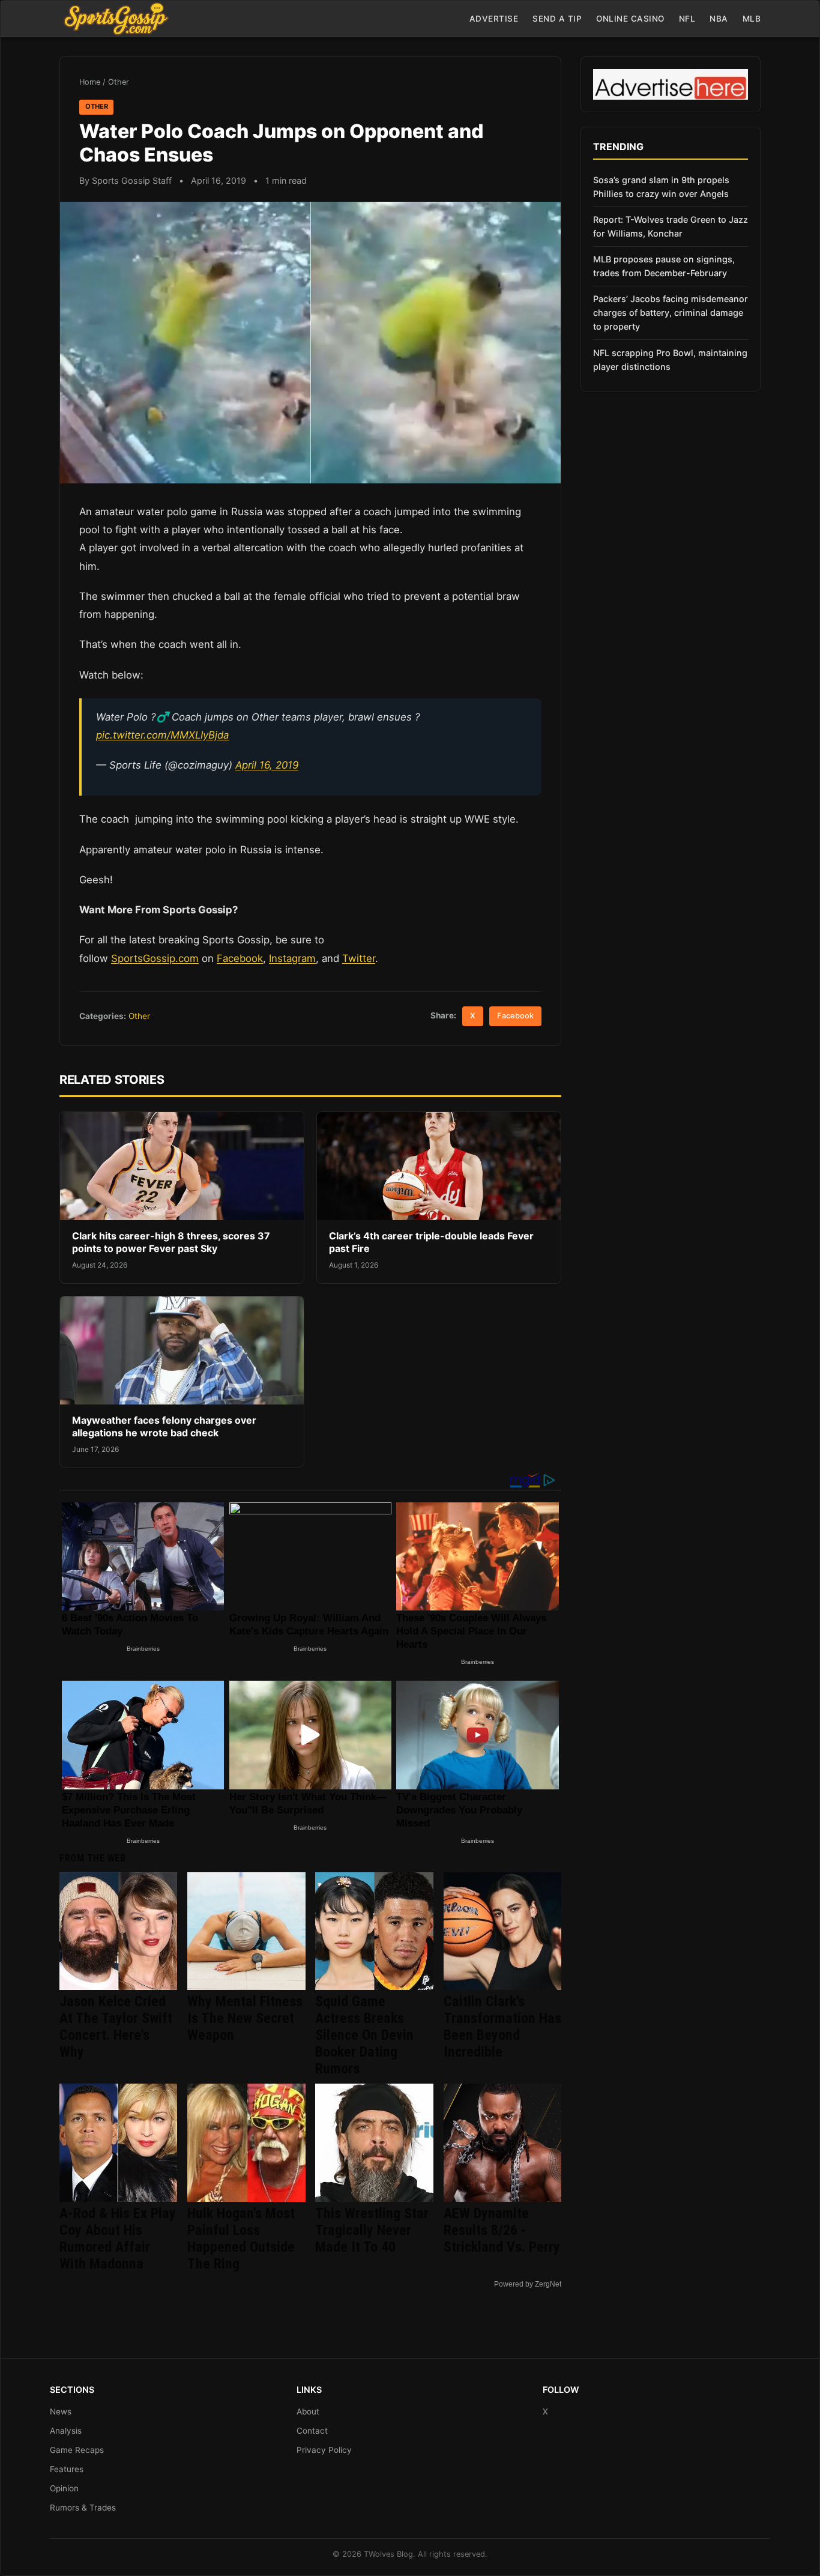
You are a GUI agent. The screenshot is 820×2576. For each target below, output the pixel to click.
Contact (312, 2431)
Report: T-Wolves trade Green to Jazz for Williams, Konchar (671, 226)
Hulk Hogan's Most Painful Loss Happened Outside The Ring (241, 2239)
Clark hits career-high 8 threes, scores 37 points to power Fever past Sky (171, 1242)
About (308, 2411)
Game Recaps (77, 2450)
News (61, 2411)
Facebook (240, 958)
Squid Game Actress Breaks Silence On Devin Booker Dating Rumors (364, 2035)
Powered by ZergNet (528, 2284)
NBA (719, 19)
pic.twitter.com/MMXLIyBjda (162, 735)
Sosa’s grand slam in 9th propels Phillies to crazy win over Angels (661, 187)
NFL (687, 19)
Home (90, 82)
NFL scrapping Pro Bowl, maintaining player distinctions (670, 360)
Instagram (292, 958)
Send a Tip (557, 19)
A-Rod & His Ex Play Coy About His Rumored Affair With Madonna (118, 2239)
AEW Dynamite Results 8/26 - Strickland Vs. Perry (502, 2230)
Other (119, 82)
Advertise (494, 19)
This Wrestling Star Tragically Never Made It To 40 (372, 2230)
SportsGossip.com (155, 958)
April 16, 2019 (267, 765)
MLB (752, 19)
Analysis (66, 2431)
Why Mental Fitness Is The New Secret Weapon (245, 2018)
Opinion (64, 2488)
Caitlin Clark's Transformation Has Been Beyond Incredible (502, 2027)
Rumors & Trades (83, 2508)
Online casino (630, 19)
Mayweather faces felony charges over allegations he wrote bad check (164, 1427)
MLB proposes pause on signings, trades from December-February (664, 266)
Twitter (359, 958)
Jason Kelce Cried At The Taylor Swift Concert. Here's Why (116, 2027)
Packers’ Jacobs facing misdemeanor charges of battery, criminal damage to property (671, 313)
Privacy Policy (324, 2450)
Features (67, 2469)
